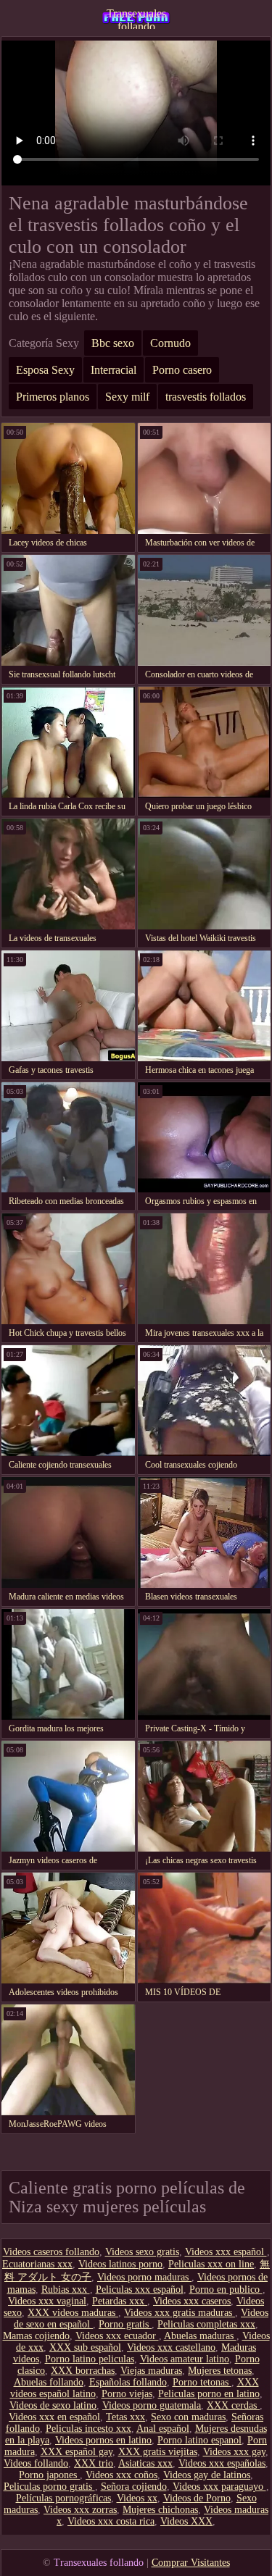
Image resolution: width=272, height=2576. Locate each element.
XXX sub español (85, 2347)
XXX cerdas (233, 2405)
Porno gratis (125, 2324)
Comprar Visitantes (191, 2563)
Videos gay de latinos (207, 2475)
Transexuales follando (136, 18)
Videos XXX (186, 2521)
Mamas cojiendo (36, 2336)
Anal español (163, 2429)
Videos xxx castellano (171, 2347)
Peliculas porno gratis (49, 2487)
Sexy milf (127, 397)
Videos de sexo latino (53, 2405)
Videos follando (36, 2463)
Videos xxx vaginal (47, 2301)
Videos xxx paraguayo (219, 2487)
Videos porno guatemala (152, 2405)
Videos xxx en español (54, 2417)
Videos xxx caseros (192, 2301)
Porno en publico (226, 2289)
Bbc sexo (113, 343)
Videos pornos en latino (103, 2440)
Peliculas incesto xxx (88, 2429)
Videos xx (137, 2498)
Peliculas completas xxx (206, 2324)
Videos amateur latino (185, 2359)
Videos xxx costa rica (111, 2521)
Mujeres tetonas (220, 2371)
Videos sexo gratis (142, 2252)
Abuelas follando (49, 2382)
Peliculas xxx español (140, 2289)
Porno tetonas (202, 2382)
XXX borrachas (83, 2371)
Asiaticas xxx (145, 2463)
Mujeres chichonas (160, 2510)
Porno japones (49, 2475)
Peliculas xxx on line (211, 2264)
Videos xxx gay (234, 2452)
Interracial (114, 370)
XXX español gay (77, 2452)
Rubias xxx (66, 2289)
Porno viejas (127, 2394)
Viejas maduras (151, 2371)
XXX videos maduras (73, 2313)
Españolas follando (128, 2382)
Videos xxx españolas (222, 2463)
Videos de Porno (197, 2498)
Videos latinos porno (120, 2264)
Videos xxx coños (121, 2475)
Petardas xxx (120, 2301)
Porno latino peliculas (90, 2359)
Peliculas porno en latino (209, 2394)
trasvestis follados (206, 397)
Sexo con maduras (188, 2417)
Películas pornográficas (63, 2498)
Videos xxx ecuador (117, 2336)
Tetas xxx (125, 2417)
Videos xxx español (226, 2252)
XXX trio (94, 2463)
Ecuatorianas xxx (37, 2264)
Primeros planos (53, 397)
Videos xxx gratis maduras (180, 2313)
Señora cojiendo (134, 2487)
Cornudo (170, 343)
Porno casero (182, 370)
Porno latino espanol (199, 2440)
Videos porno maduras (144, 2277)
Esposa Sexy (45, 370)
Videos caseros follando (51, 2252)
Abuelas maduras (200, 2336)
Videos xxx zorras (80, 2510)
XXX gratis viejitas (158, 2452)
